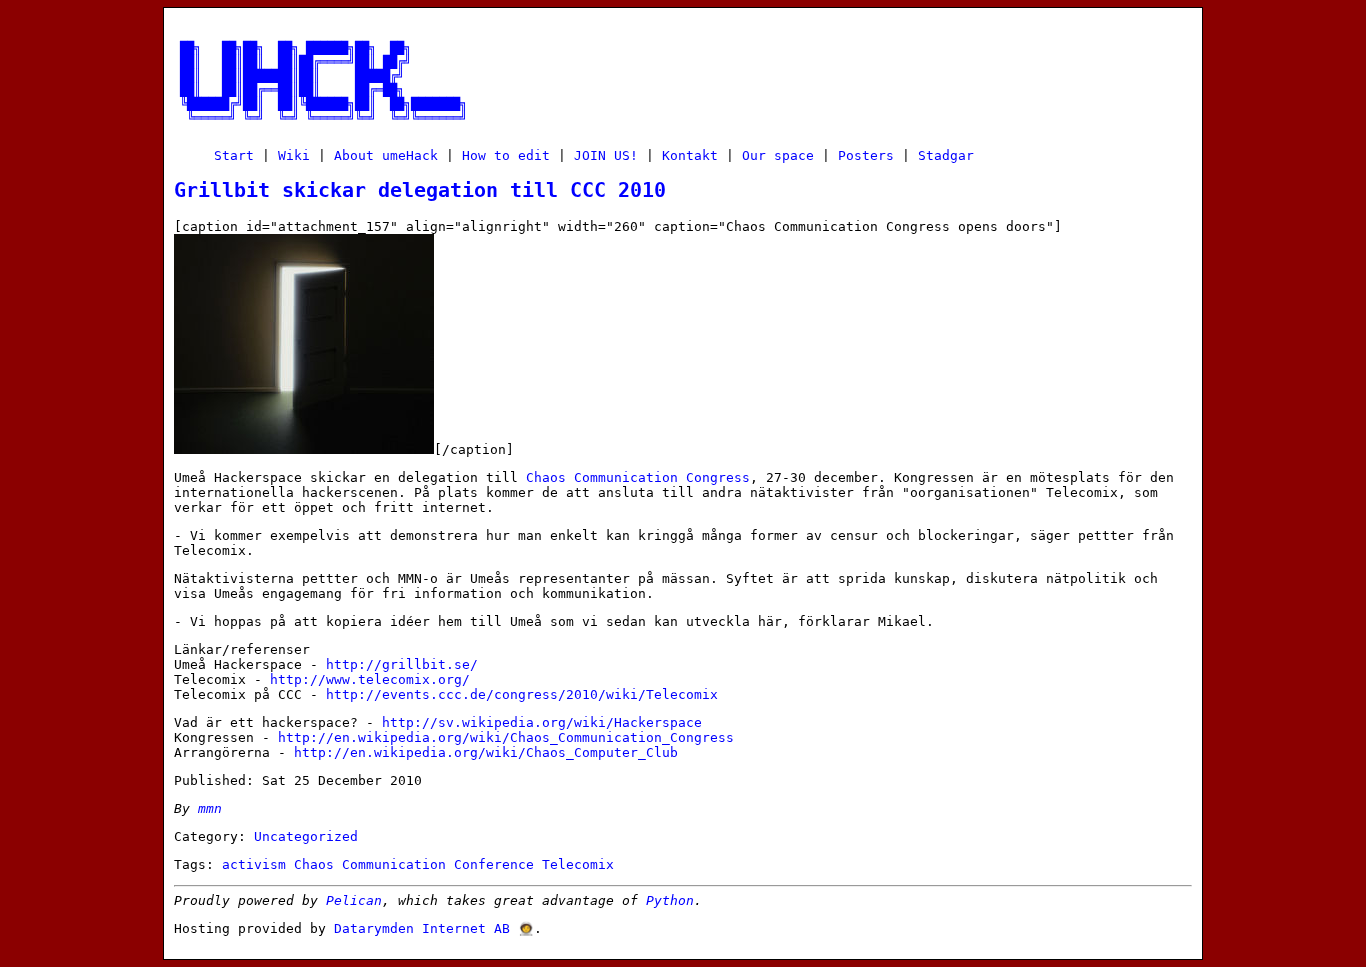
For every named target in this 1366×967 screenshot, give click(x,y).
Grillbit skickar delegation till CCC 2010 (420, 190)
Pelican (354, 900)
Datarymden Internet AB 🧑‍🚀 (434, 928)
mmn (210, 808)
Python (670, 900)
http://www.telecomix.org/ (370, 679)
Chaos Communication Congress (638, 477)
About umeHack (386, 155)
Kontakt (690, 155)
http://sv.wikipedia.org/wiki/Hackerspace (542, 722)
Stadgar (946, 155)
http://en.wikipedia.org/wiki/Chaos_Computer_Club (486, 752)
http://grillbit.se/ (402, 664)
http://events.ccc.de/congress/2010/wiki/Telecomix (522, 694)
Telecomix (578, 864)
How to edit (506, 155)
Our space (778, 155)
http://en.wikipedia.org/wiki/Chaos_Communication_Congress (506, 737)
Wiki (294, 155)
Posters (866, 155)
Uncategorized (306, 836)
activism (254, 864)
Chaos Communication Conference (414, 864)
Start (234, 155)
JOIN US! (606, 155)
